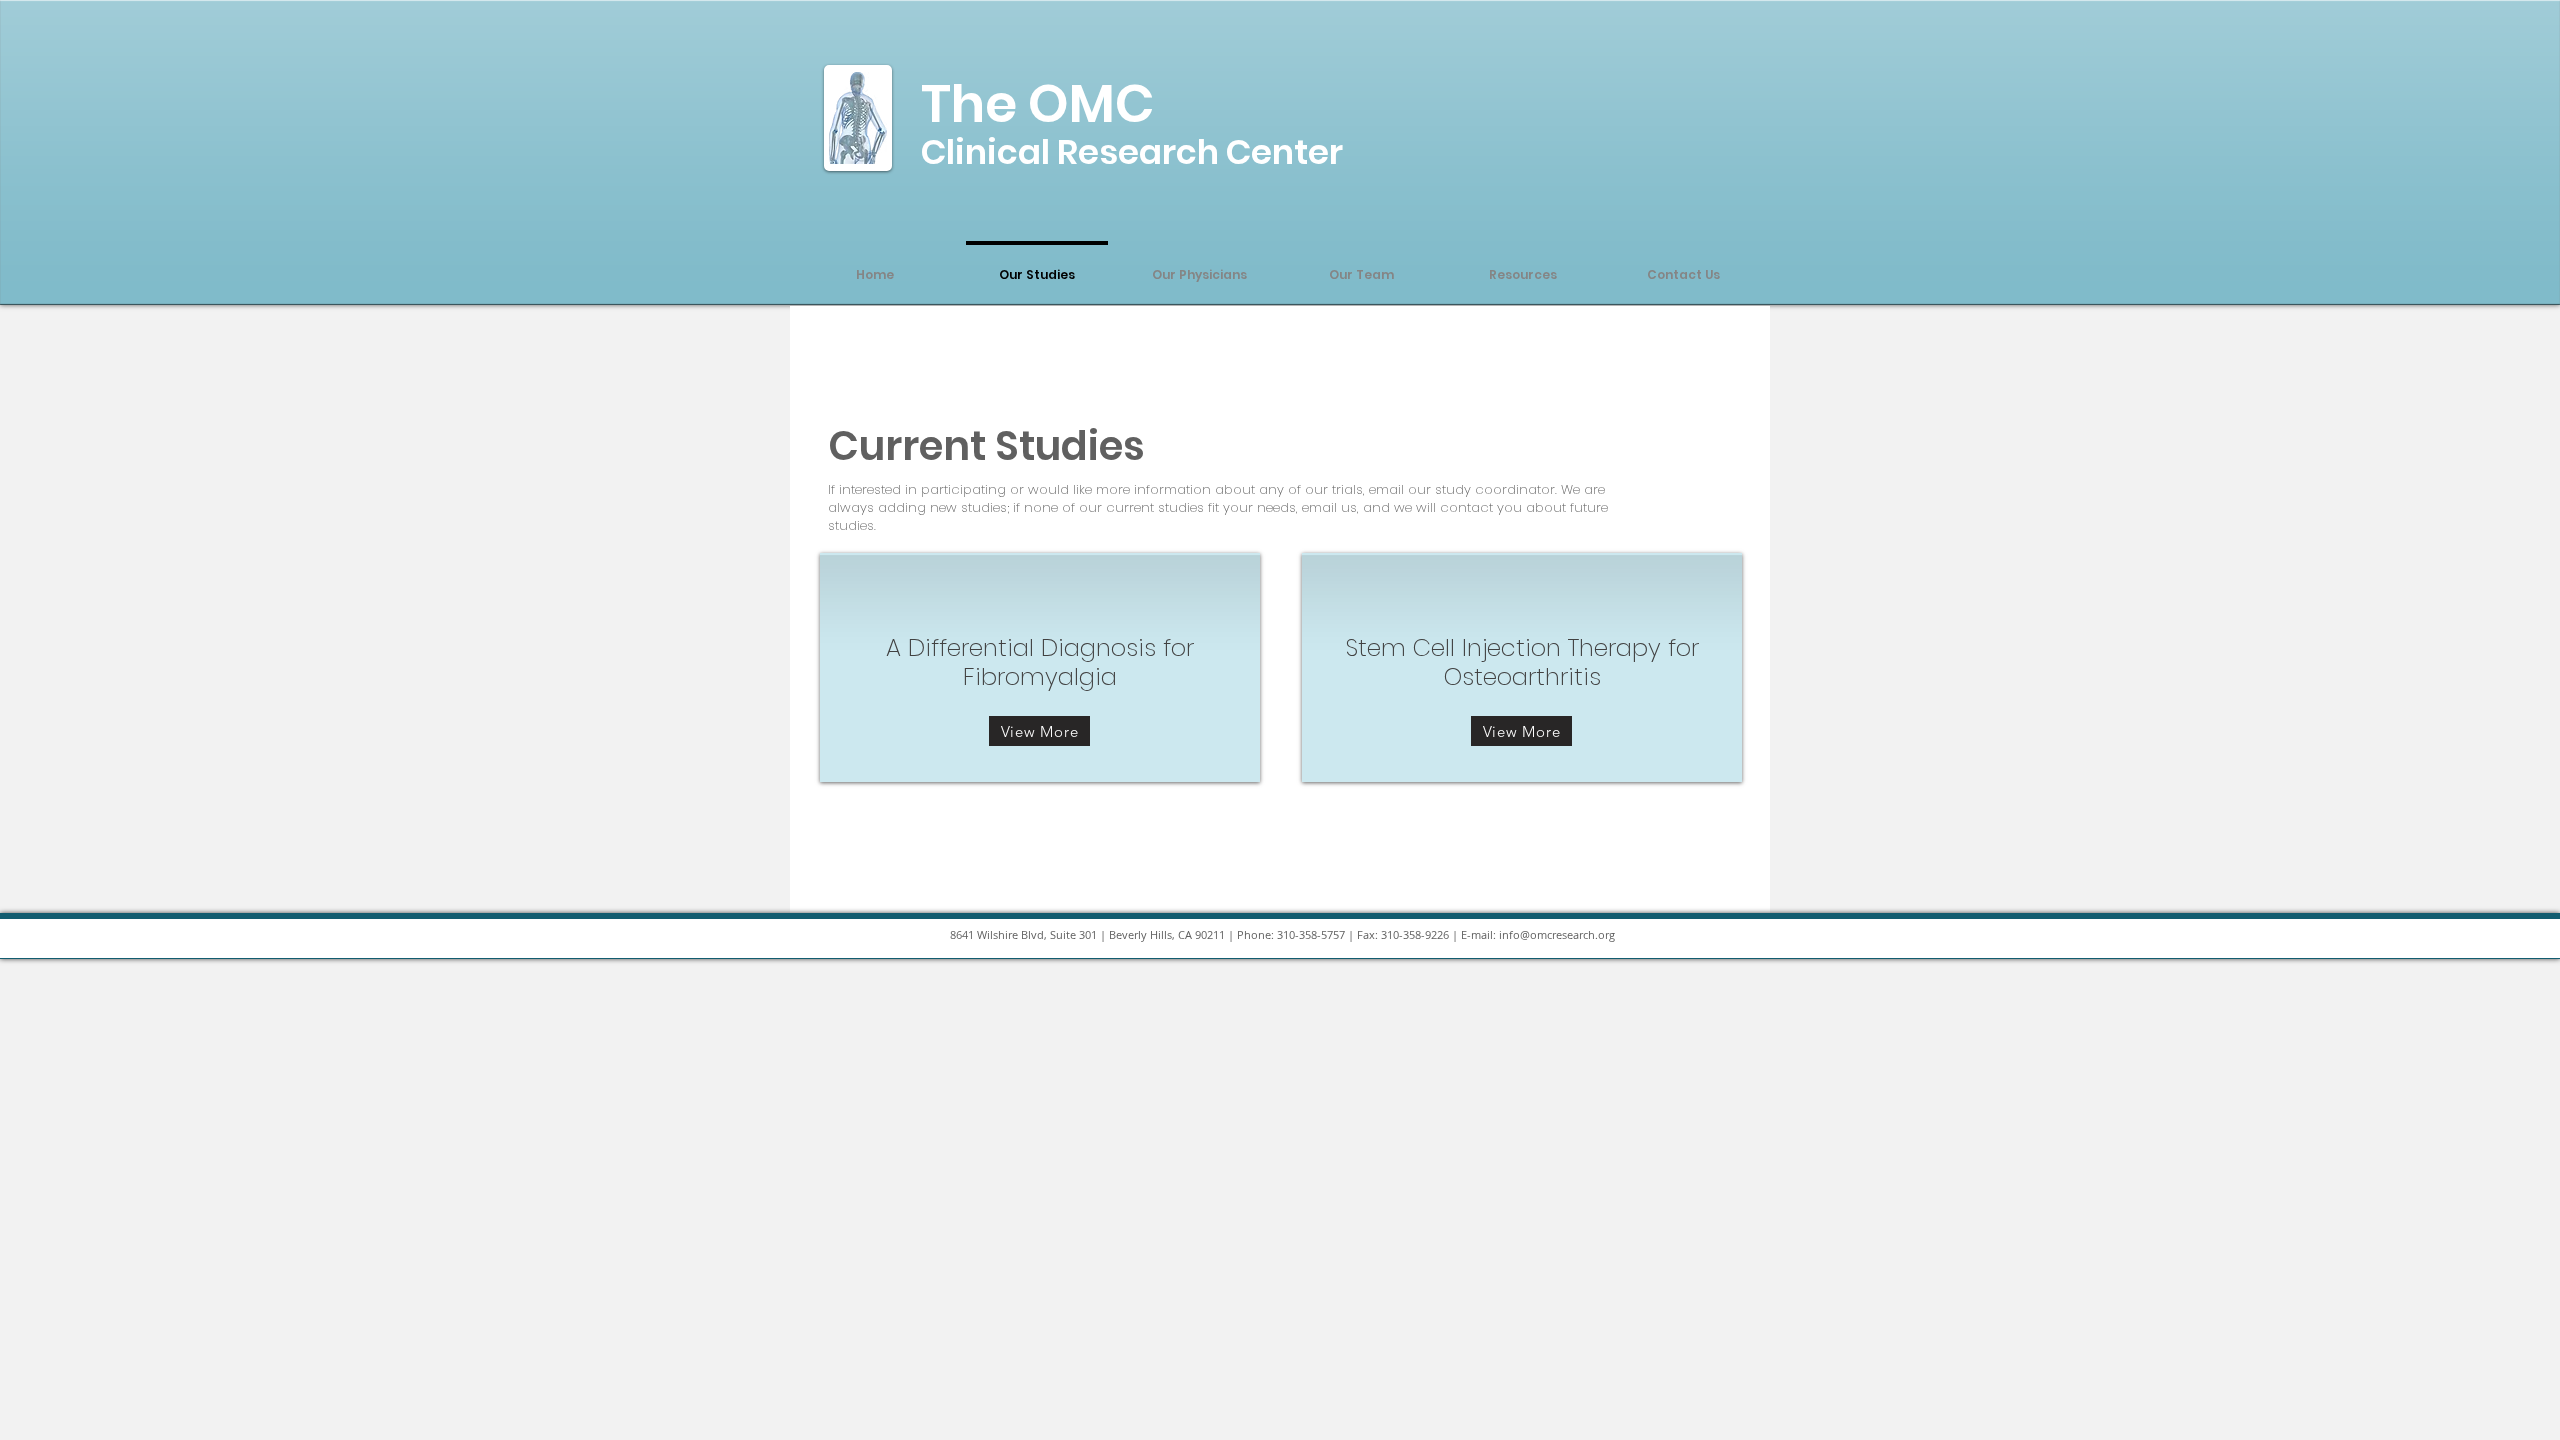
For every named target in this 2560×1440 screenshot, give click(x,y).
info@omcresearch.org (1557, 934)
